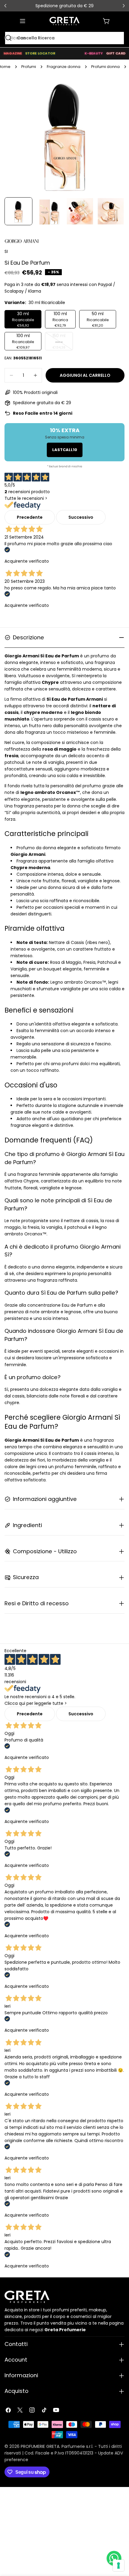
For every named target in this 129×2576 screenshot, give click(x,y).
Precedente (30, 517)
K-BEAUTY (94, 53)
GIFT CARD (116, 53)
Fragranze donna (64, 67)
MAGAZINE (13, 53)
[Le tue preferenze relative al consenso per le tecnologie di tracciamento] (118, 2565)
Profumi (29, 67)
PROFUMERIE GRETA (40, 2446)
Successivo (81, 517)
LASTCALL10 (65, 450)
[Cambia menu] (22, 21)
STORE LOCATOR (40, 53)
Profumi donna (105, 67)
